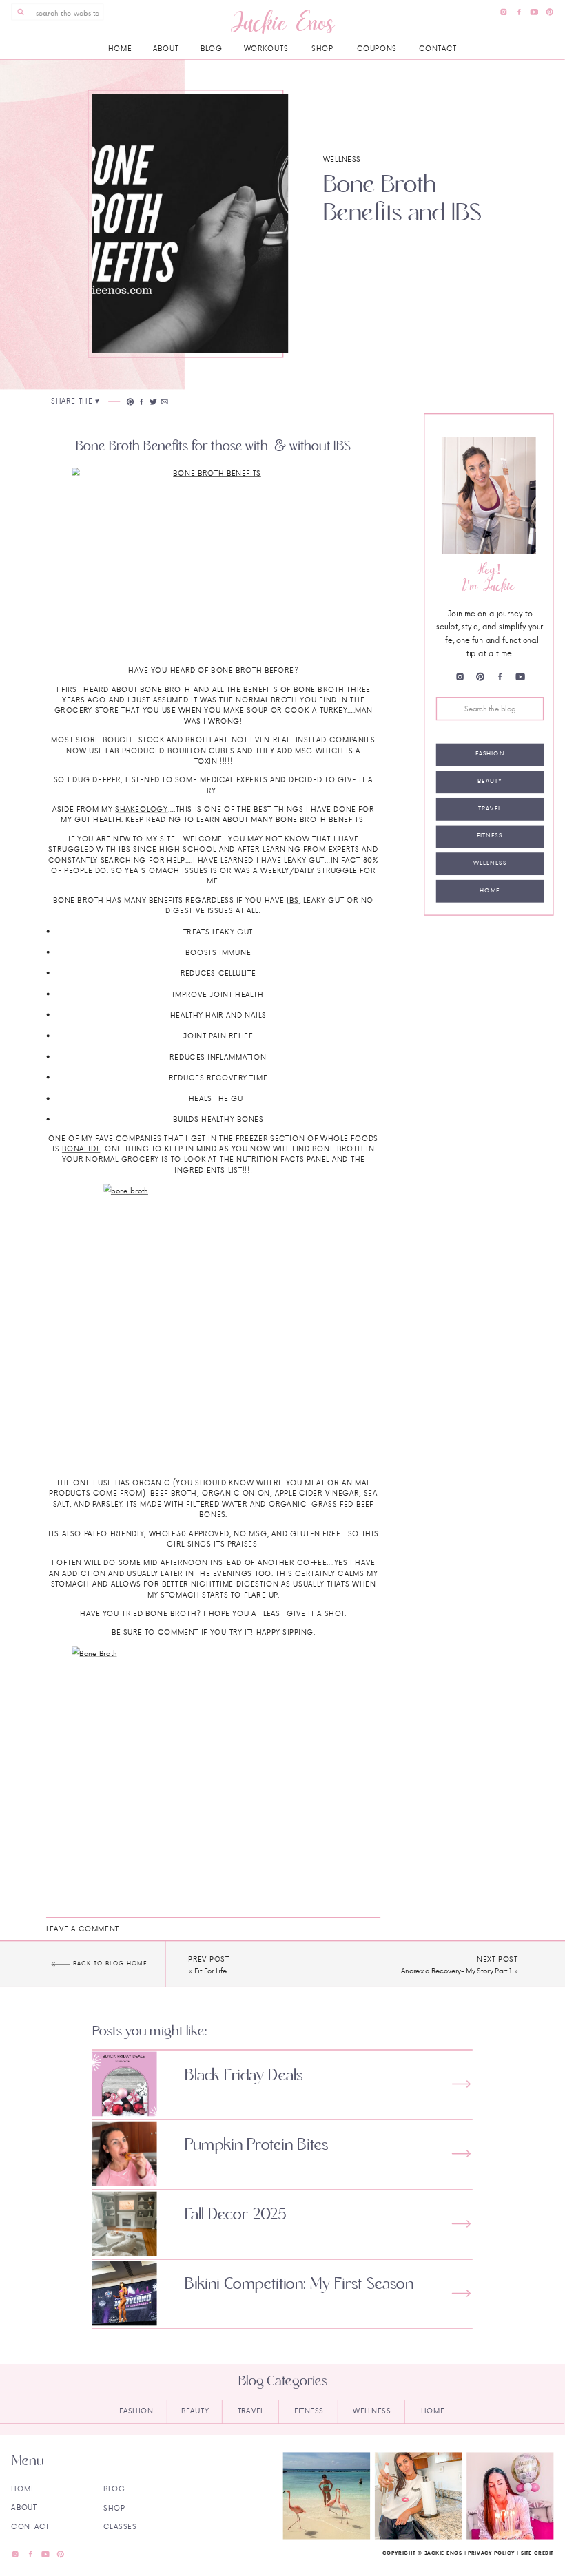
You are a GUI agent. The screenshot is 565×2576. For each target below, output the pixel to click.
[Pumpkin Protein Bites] (461, 2154)
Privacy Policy (491, 2553)
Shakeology (142, 809)
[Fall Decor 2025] (461, 2224)
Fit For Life (210, 1971)
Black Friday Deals (244, 2075)
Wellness (342, 159)
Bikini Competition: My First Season (299, 2284)
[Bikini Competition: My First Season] (461, 2293)
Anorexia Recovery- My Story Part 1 (456, 1971)
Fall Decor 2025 (236, 2215)
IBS (292, 900)
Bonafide (81, 1149)
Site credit (537, 2553)
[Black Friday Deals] (461, 2084)
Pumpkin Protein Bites (256, 2145)
